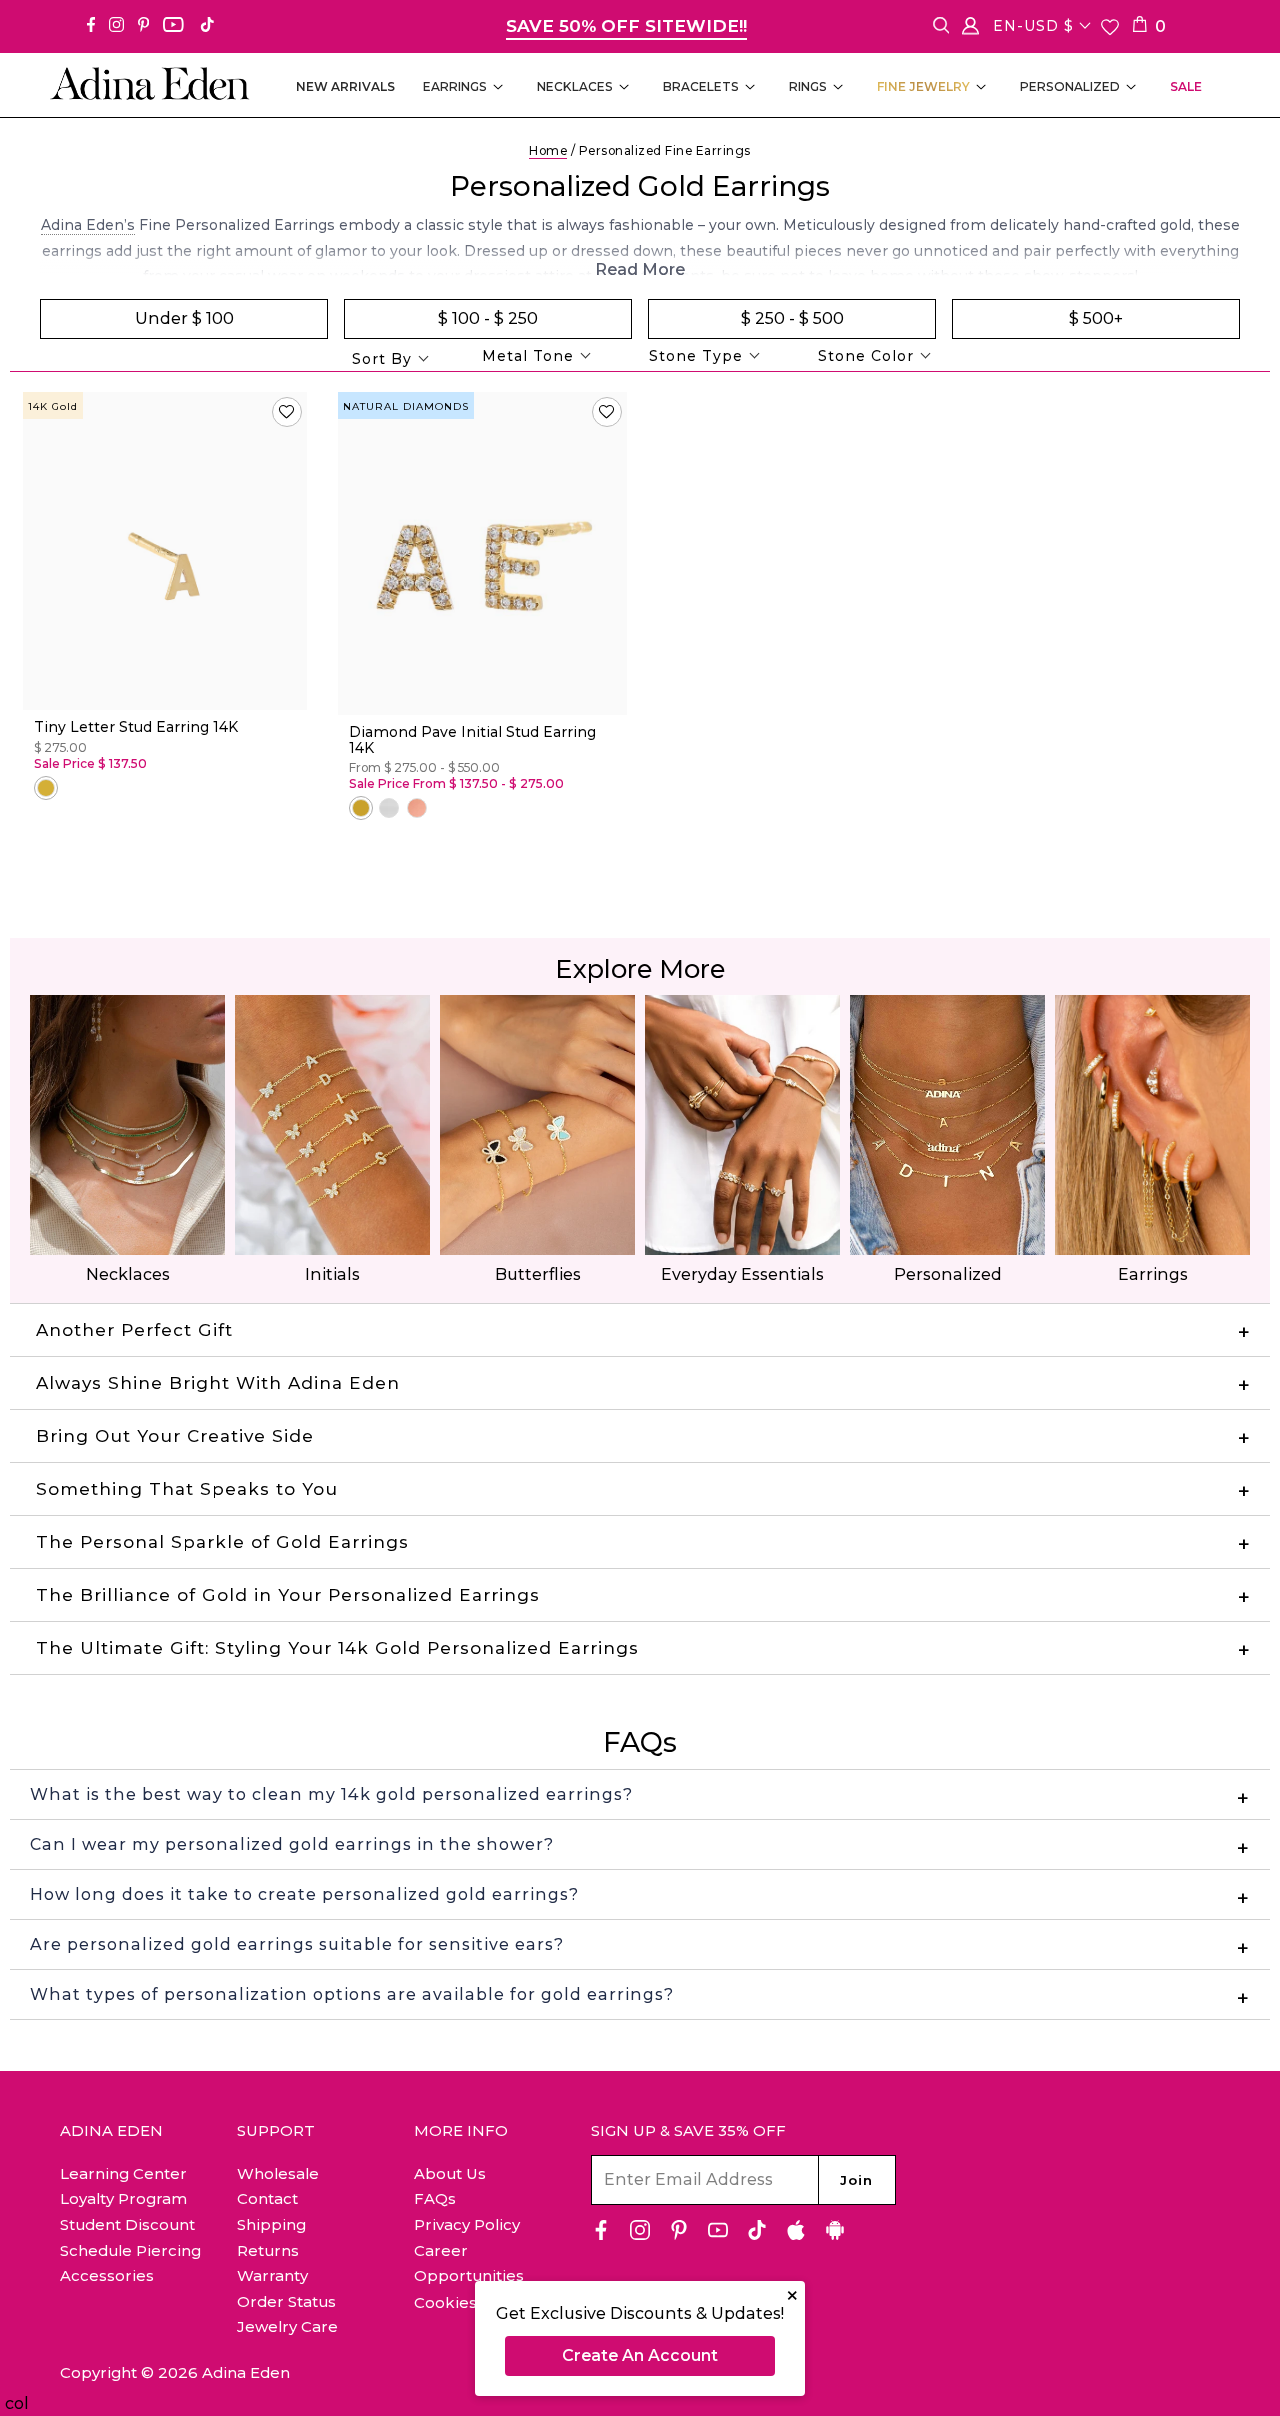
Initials (332, 1274)
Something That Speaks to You (187, 1489)
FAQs (435, 2198)
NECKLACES (575, 86)
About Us (450, 2173)
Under (184, 318)
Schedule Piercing (130, 2250)
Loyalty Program (123, 2198)
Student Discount (127, 2224)
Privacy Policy (467, 2224)
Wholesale (278, 2173)
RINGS (808, 86)
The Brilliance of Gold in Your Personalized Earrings (288, 1595)
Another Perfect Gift (134, 1330)
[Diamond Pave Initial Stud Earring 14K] (482, 554)
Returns (268, 2250)
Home (548, 150)
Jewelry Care (287, 2326)
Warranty (272, 2275)
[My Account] (970, 29)
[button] (287, 412)
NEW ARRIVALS (345, 86)
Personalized (948, 1274)
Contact (267, 2198)
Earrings (1153, 1274)
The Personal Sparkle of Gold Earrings (222, 1542)
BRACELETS (701, 86)
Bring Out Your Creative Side (175, 1436)
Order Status (286, 2301)
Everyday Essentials (742, 1274)
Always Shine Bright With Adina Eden (218, 1383)
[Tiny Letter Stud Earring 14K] (165, 551)
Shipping (271, 2224)
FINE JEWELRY (923, 86)
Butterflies (538, 1274)
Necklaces (128, 1274)
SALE (1186, 86)
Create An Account (640, 2355)
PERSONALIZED (1070, 86)
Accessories (107, 2275)
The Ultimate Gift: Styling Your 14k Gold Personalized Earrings (337, 1648)
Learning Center (123, 2173)
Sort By (382, 359)
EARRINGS (455, 86)
